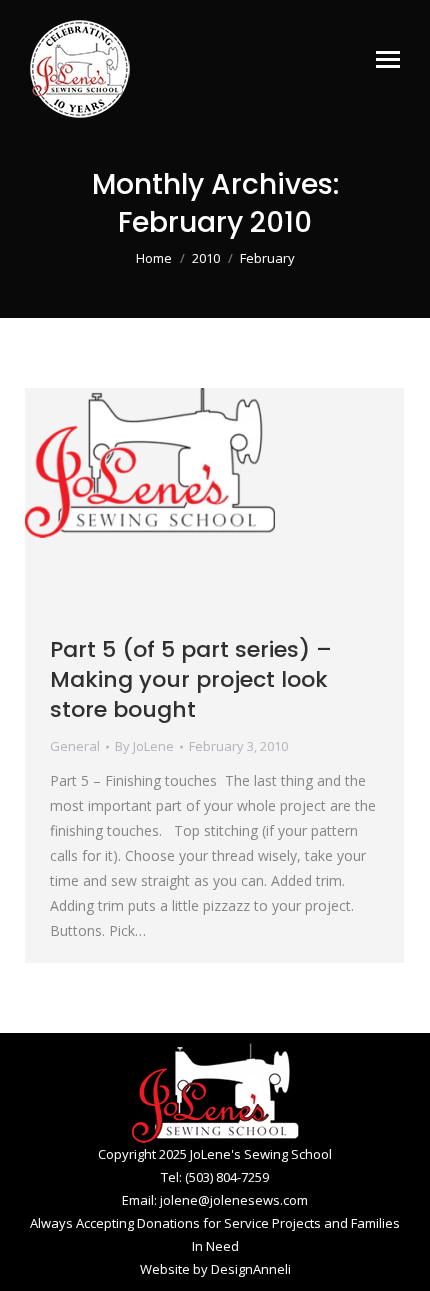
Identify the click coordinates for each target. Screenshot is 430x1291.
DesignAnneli (251, 1269)
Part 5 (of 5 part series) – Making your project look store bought (191, 679)
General (75, 746)
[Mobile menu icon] (388, 59)
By (144, 746)
